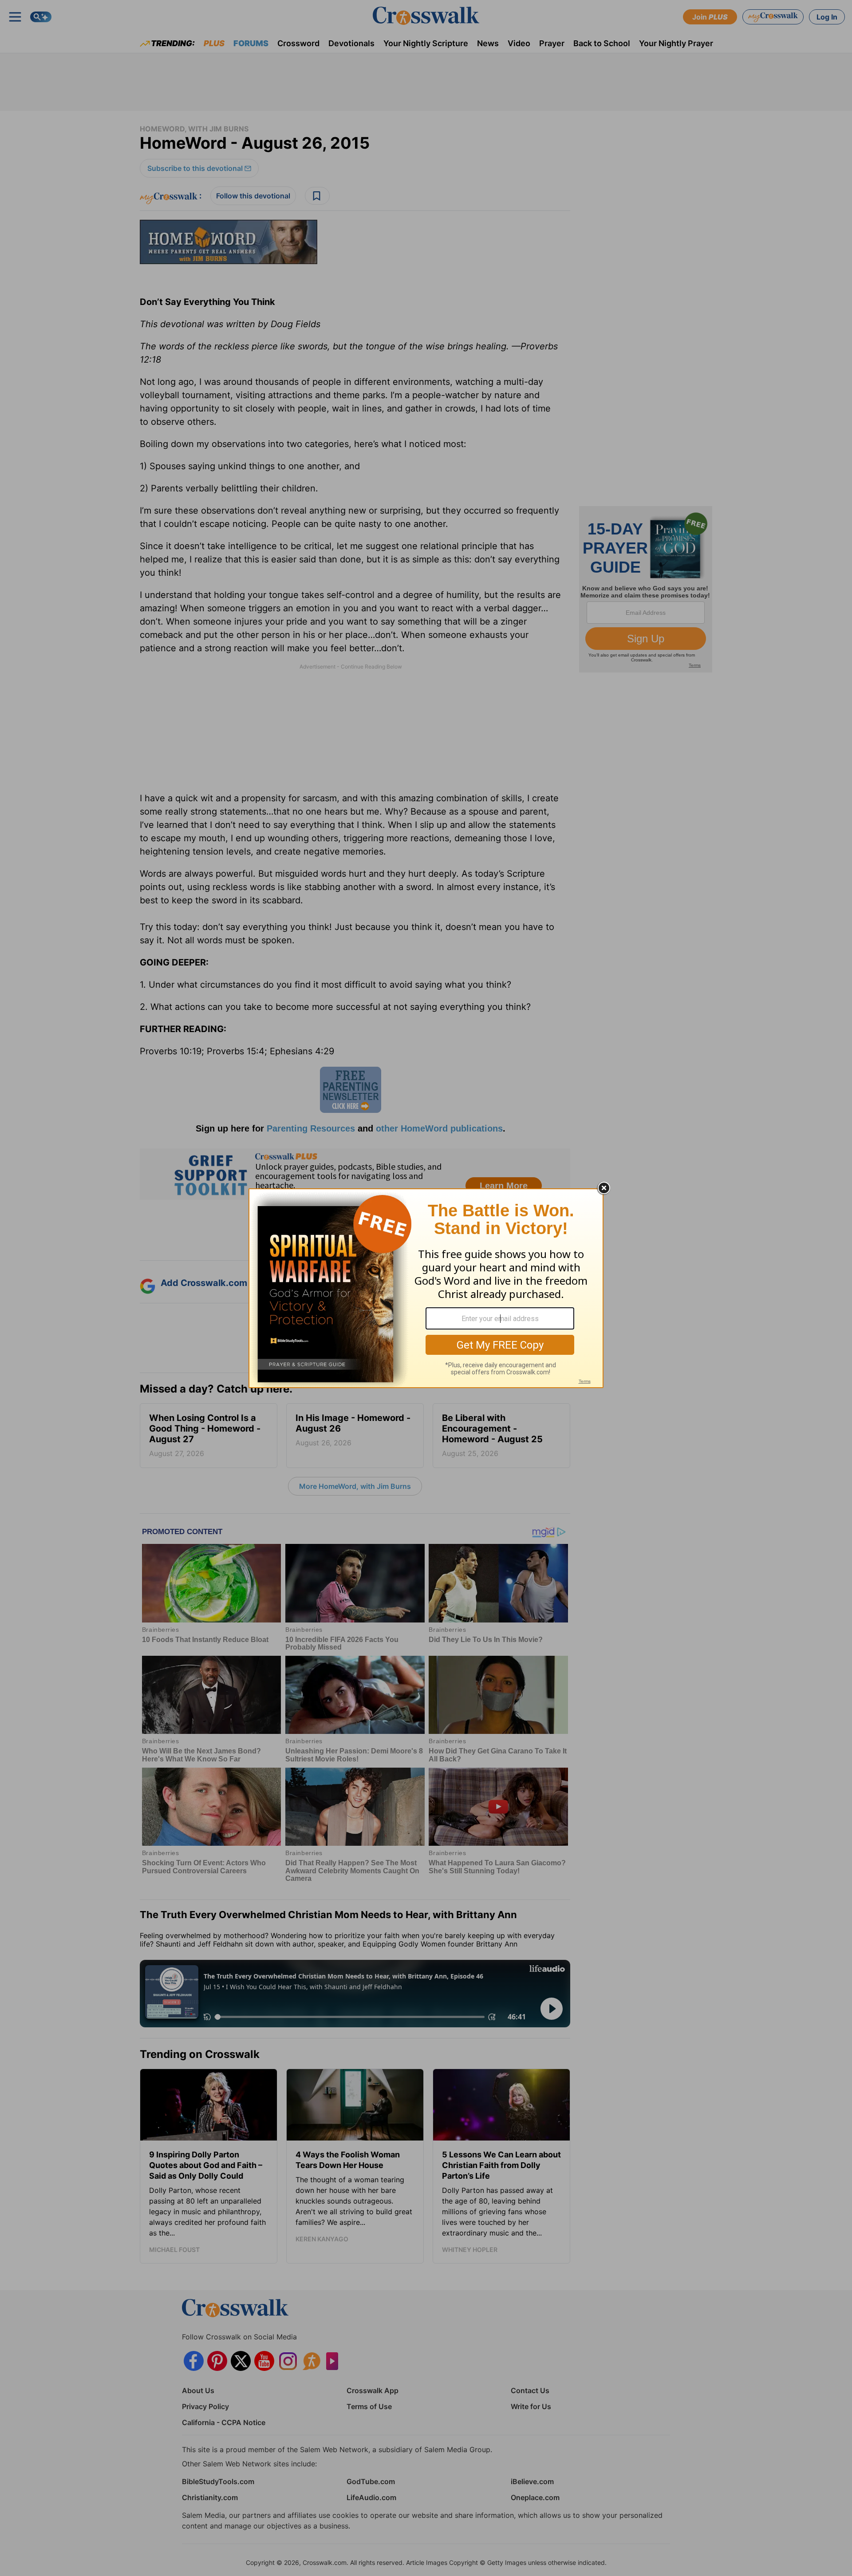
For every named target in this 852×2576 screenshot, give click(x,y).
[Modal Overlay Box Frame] (426, 1288)
